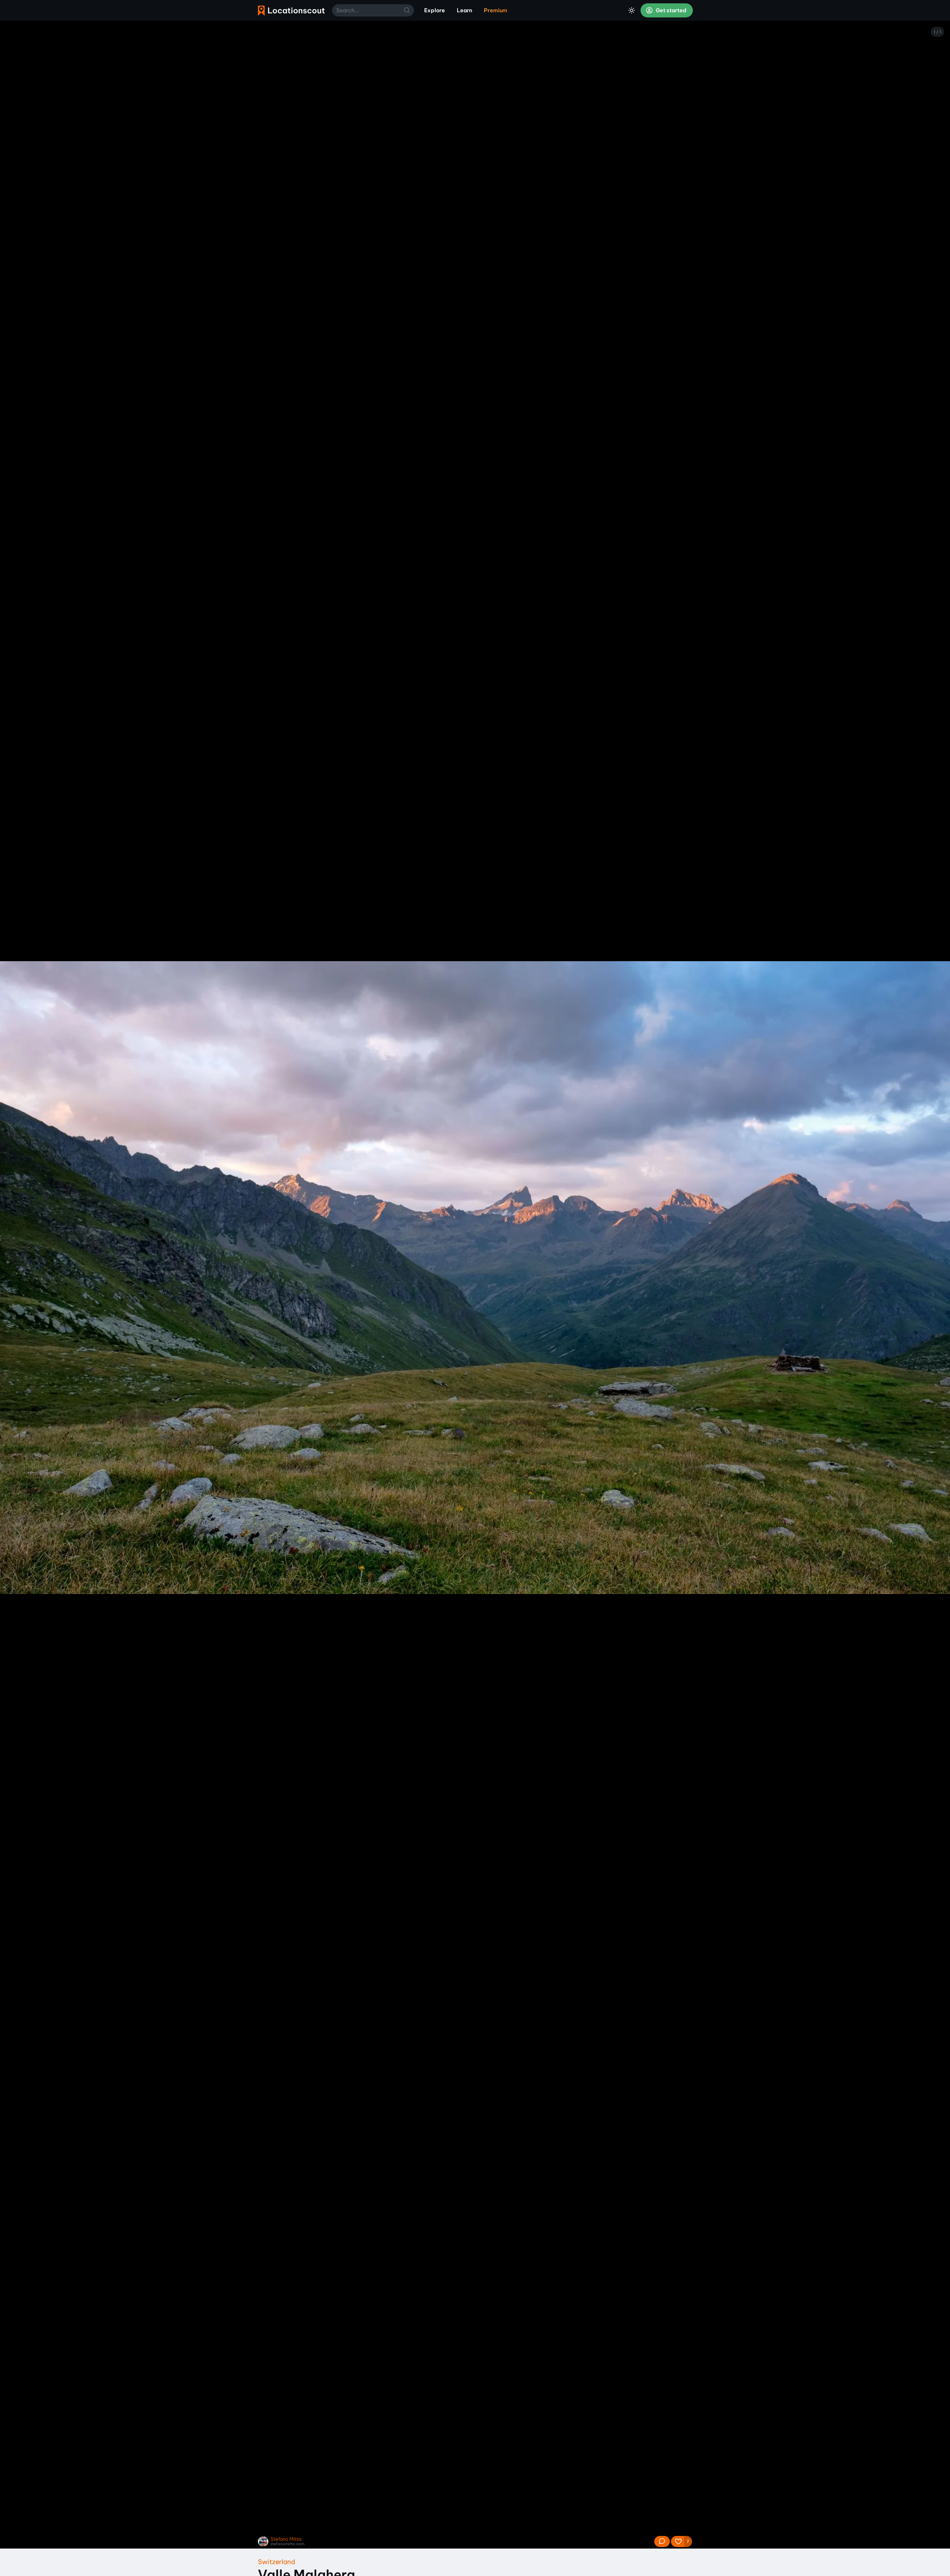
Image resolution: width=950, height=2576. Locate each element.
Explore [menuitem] (435, 10)
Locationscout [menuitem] (291, 11)
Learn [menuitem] (464, 10)
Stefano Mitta (286, 2539)
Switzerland (276, 2562)
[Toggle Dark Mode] (632, 10)
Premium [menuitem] (496, 10)
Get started (671, 10)
